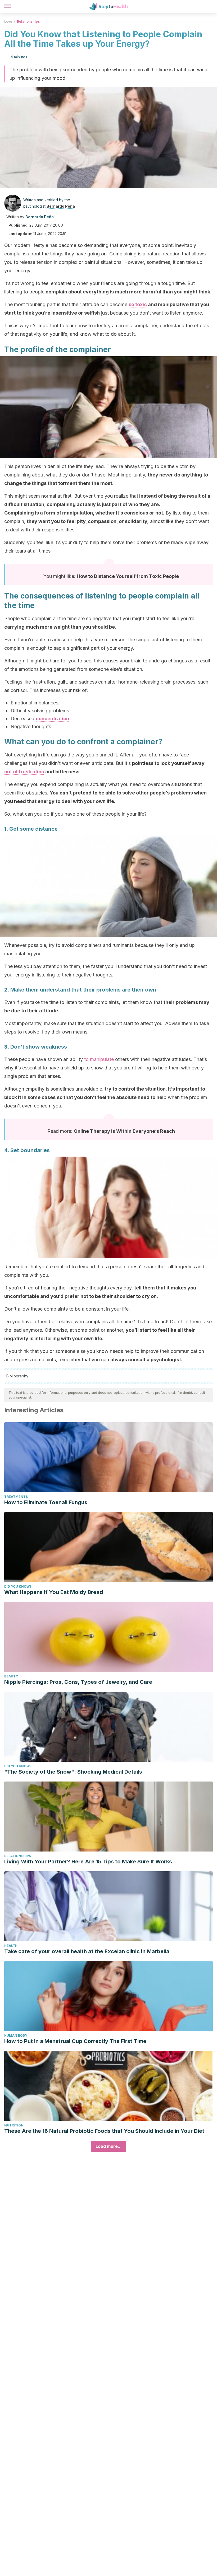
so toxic (138, 304)
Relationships (28, 22)
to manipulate (99, 1059)
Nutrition (14, 2125)
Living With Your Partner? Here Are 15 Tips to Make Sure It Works (88, 1862)
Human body (16, 2035)
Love (8, 22)
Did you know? (18, 1586)
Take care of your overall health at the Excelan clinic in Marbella (87, 1951)
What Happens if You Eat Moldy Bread (54, 1592)
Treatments (16, 1497)
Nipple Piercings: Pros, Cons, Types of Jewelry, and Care (78, 1682)
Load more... (109, 2146)
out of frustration (24, 772)
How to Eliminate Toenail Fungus (46, 1502)
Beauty (11, 1676)
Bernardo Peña (61, 206)
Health (11, 1946)
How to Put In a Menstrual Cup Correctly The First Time (75, 2041)
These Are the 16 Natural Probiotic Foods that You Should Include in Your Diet (104, 2131)
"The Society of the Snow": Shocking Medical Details (73, 1772)
